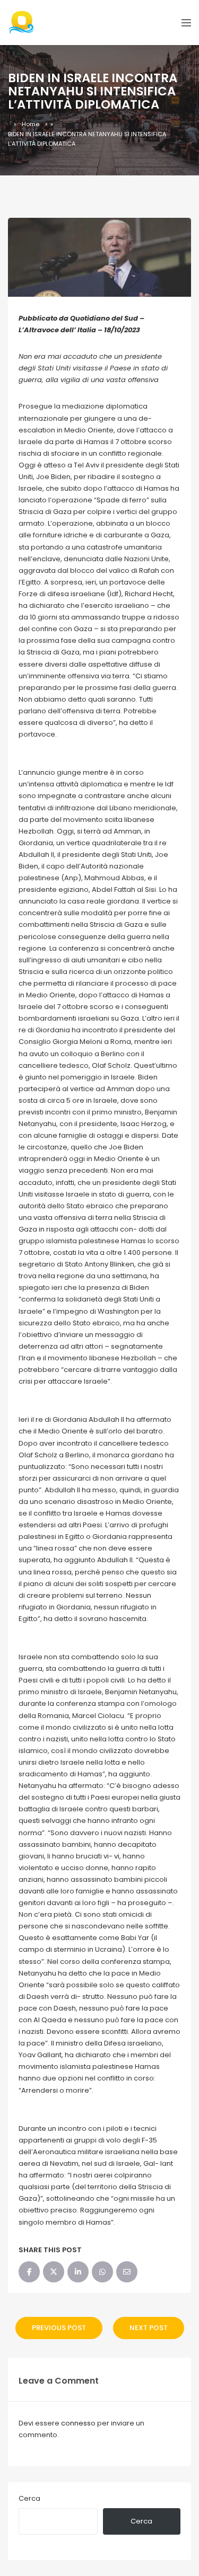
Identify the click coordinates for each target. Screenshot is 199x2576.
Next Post (149, 2328)
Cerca (29, 2498)
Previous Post (59, 2328)
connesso (78, 2423)
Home (31, 124)
